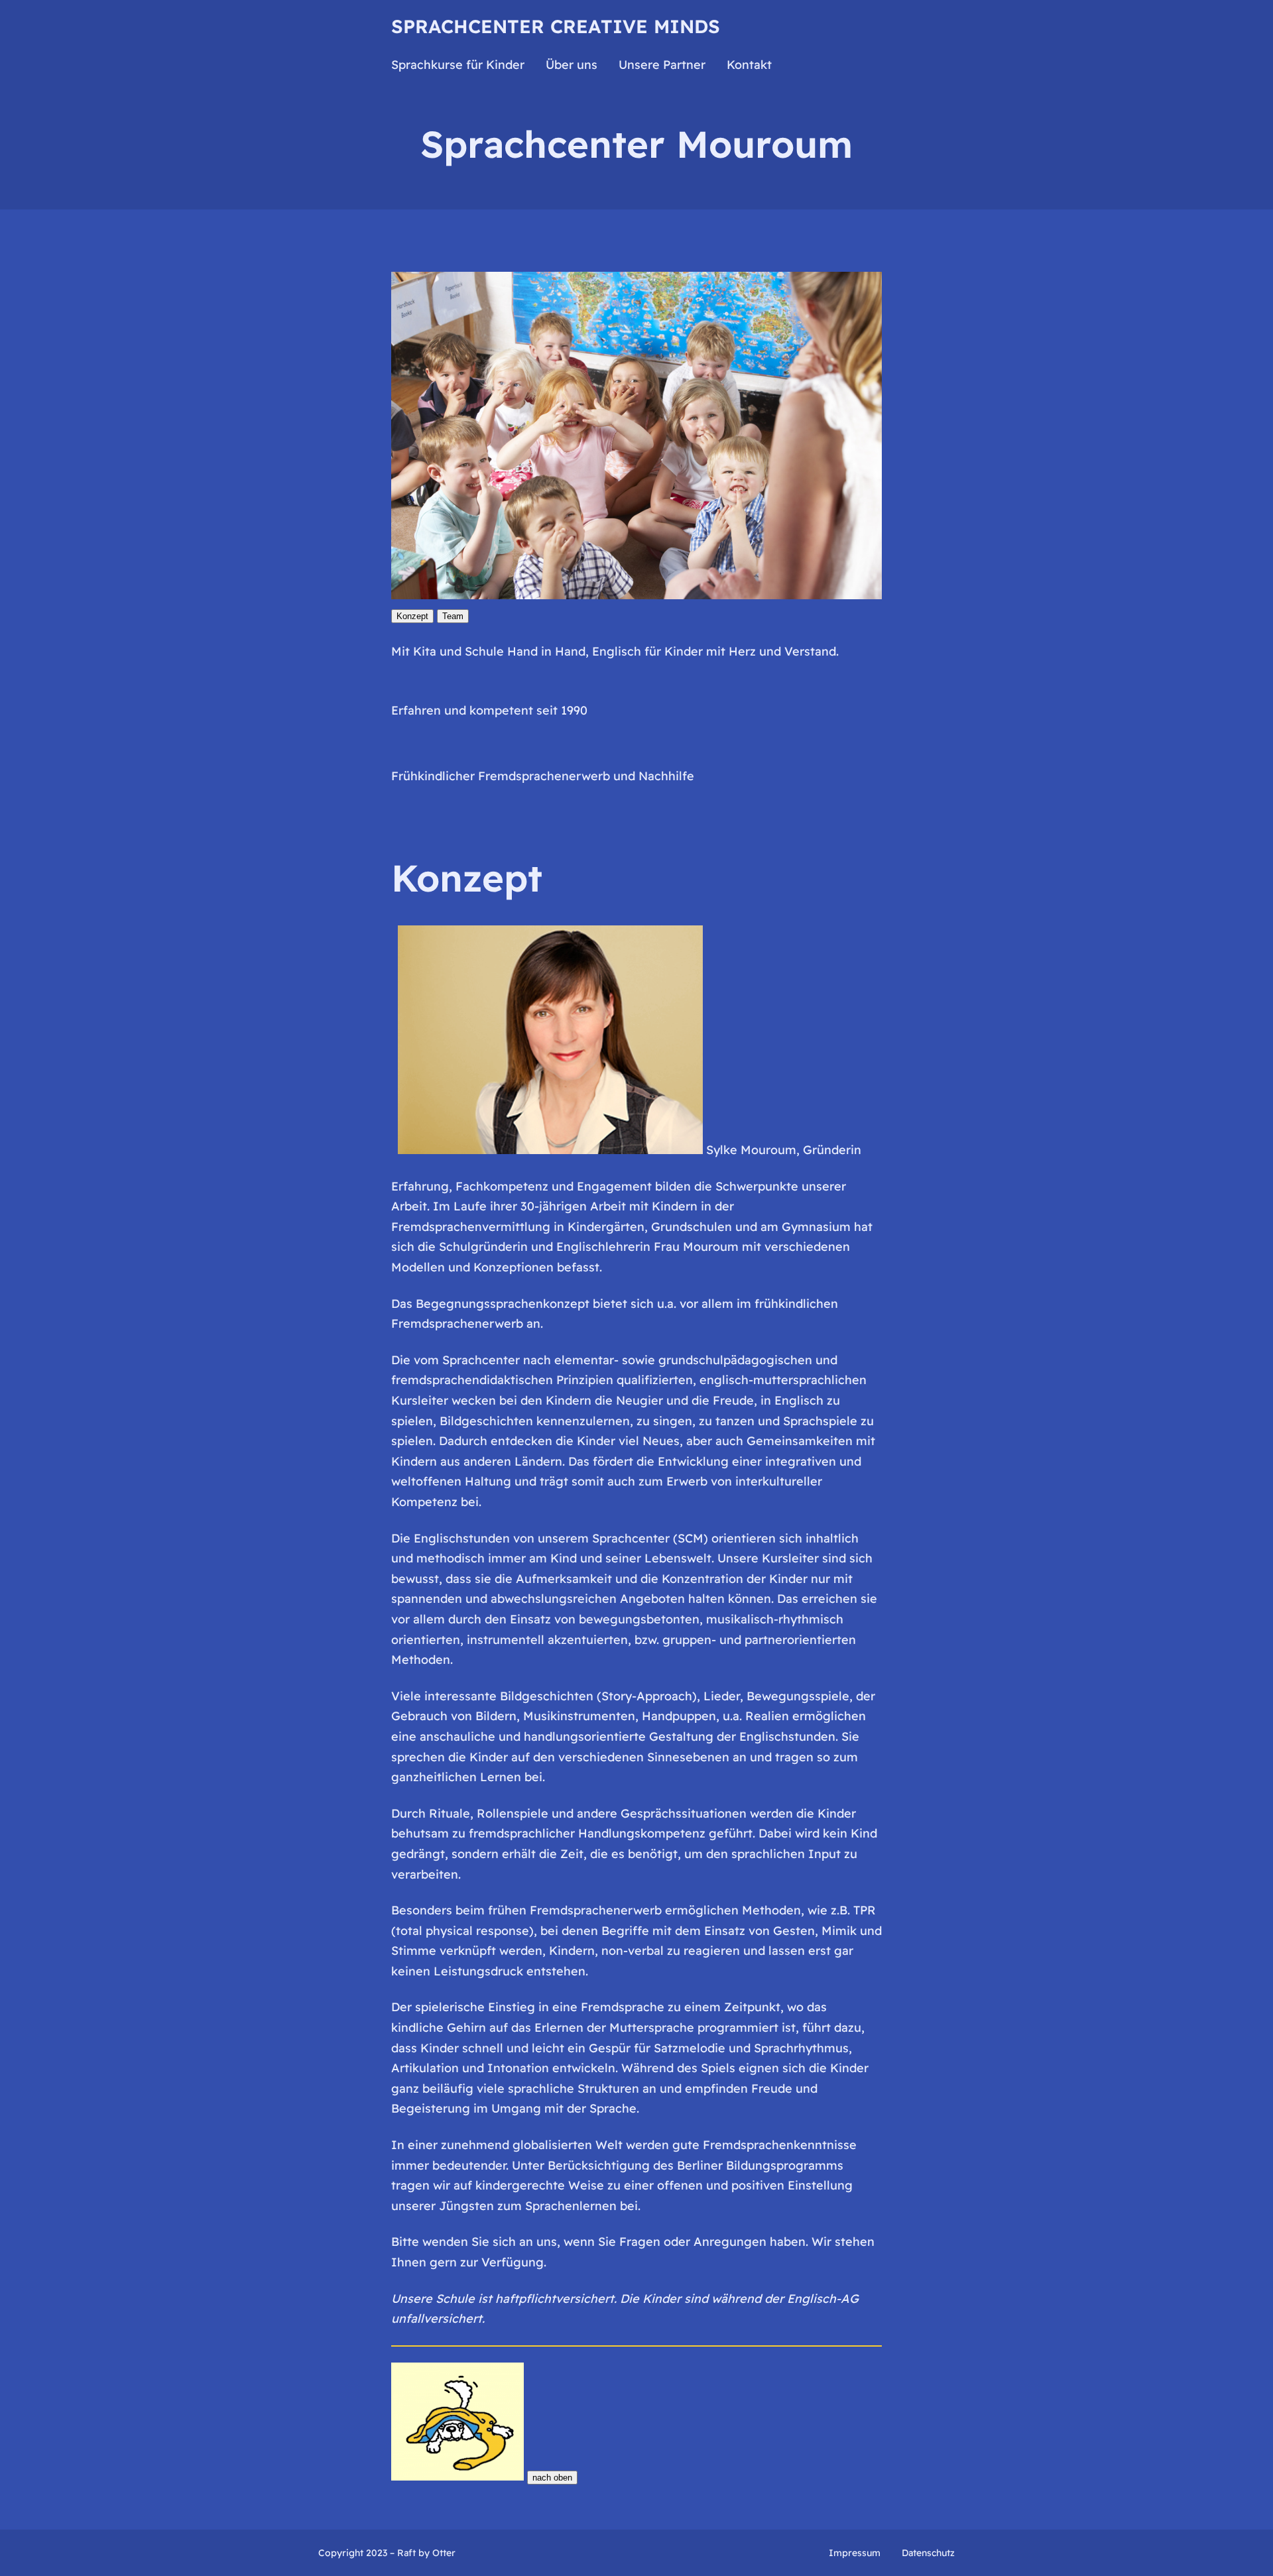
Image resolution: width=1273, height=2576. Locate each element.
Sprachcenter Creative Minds (556, 26)
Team (453, 616)
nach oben (552, 2478)
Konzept (412, 616)
